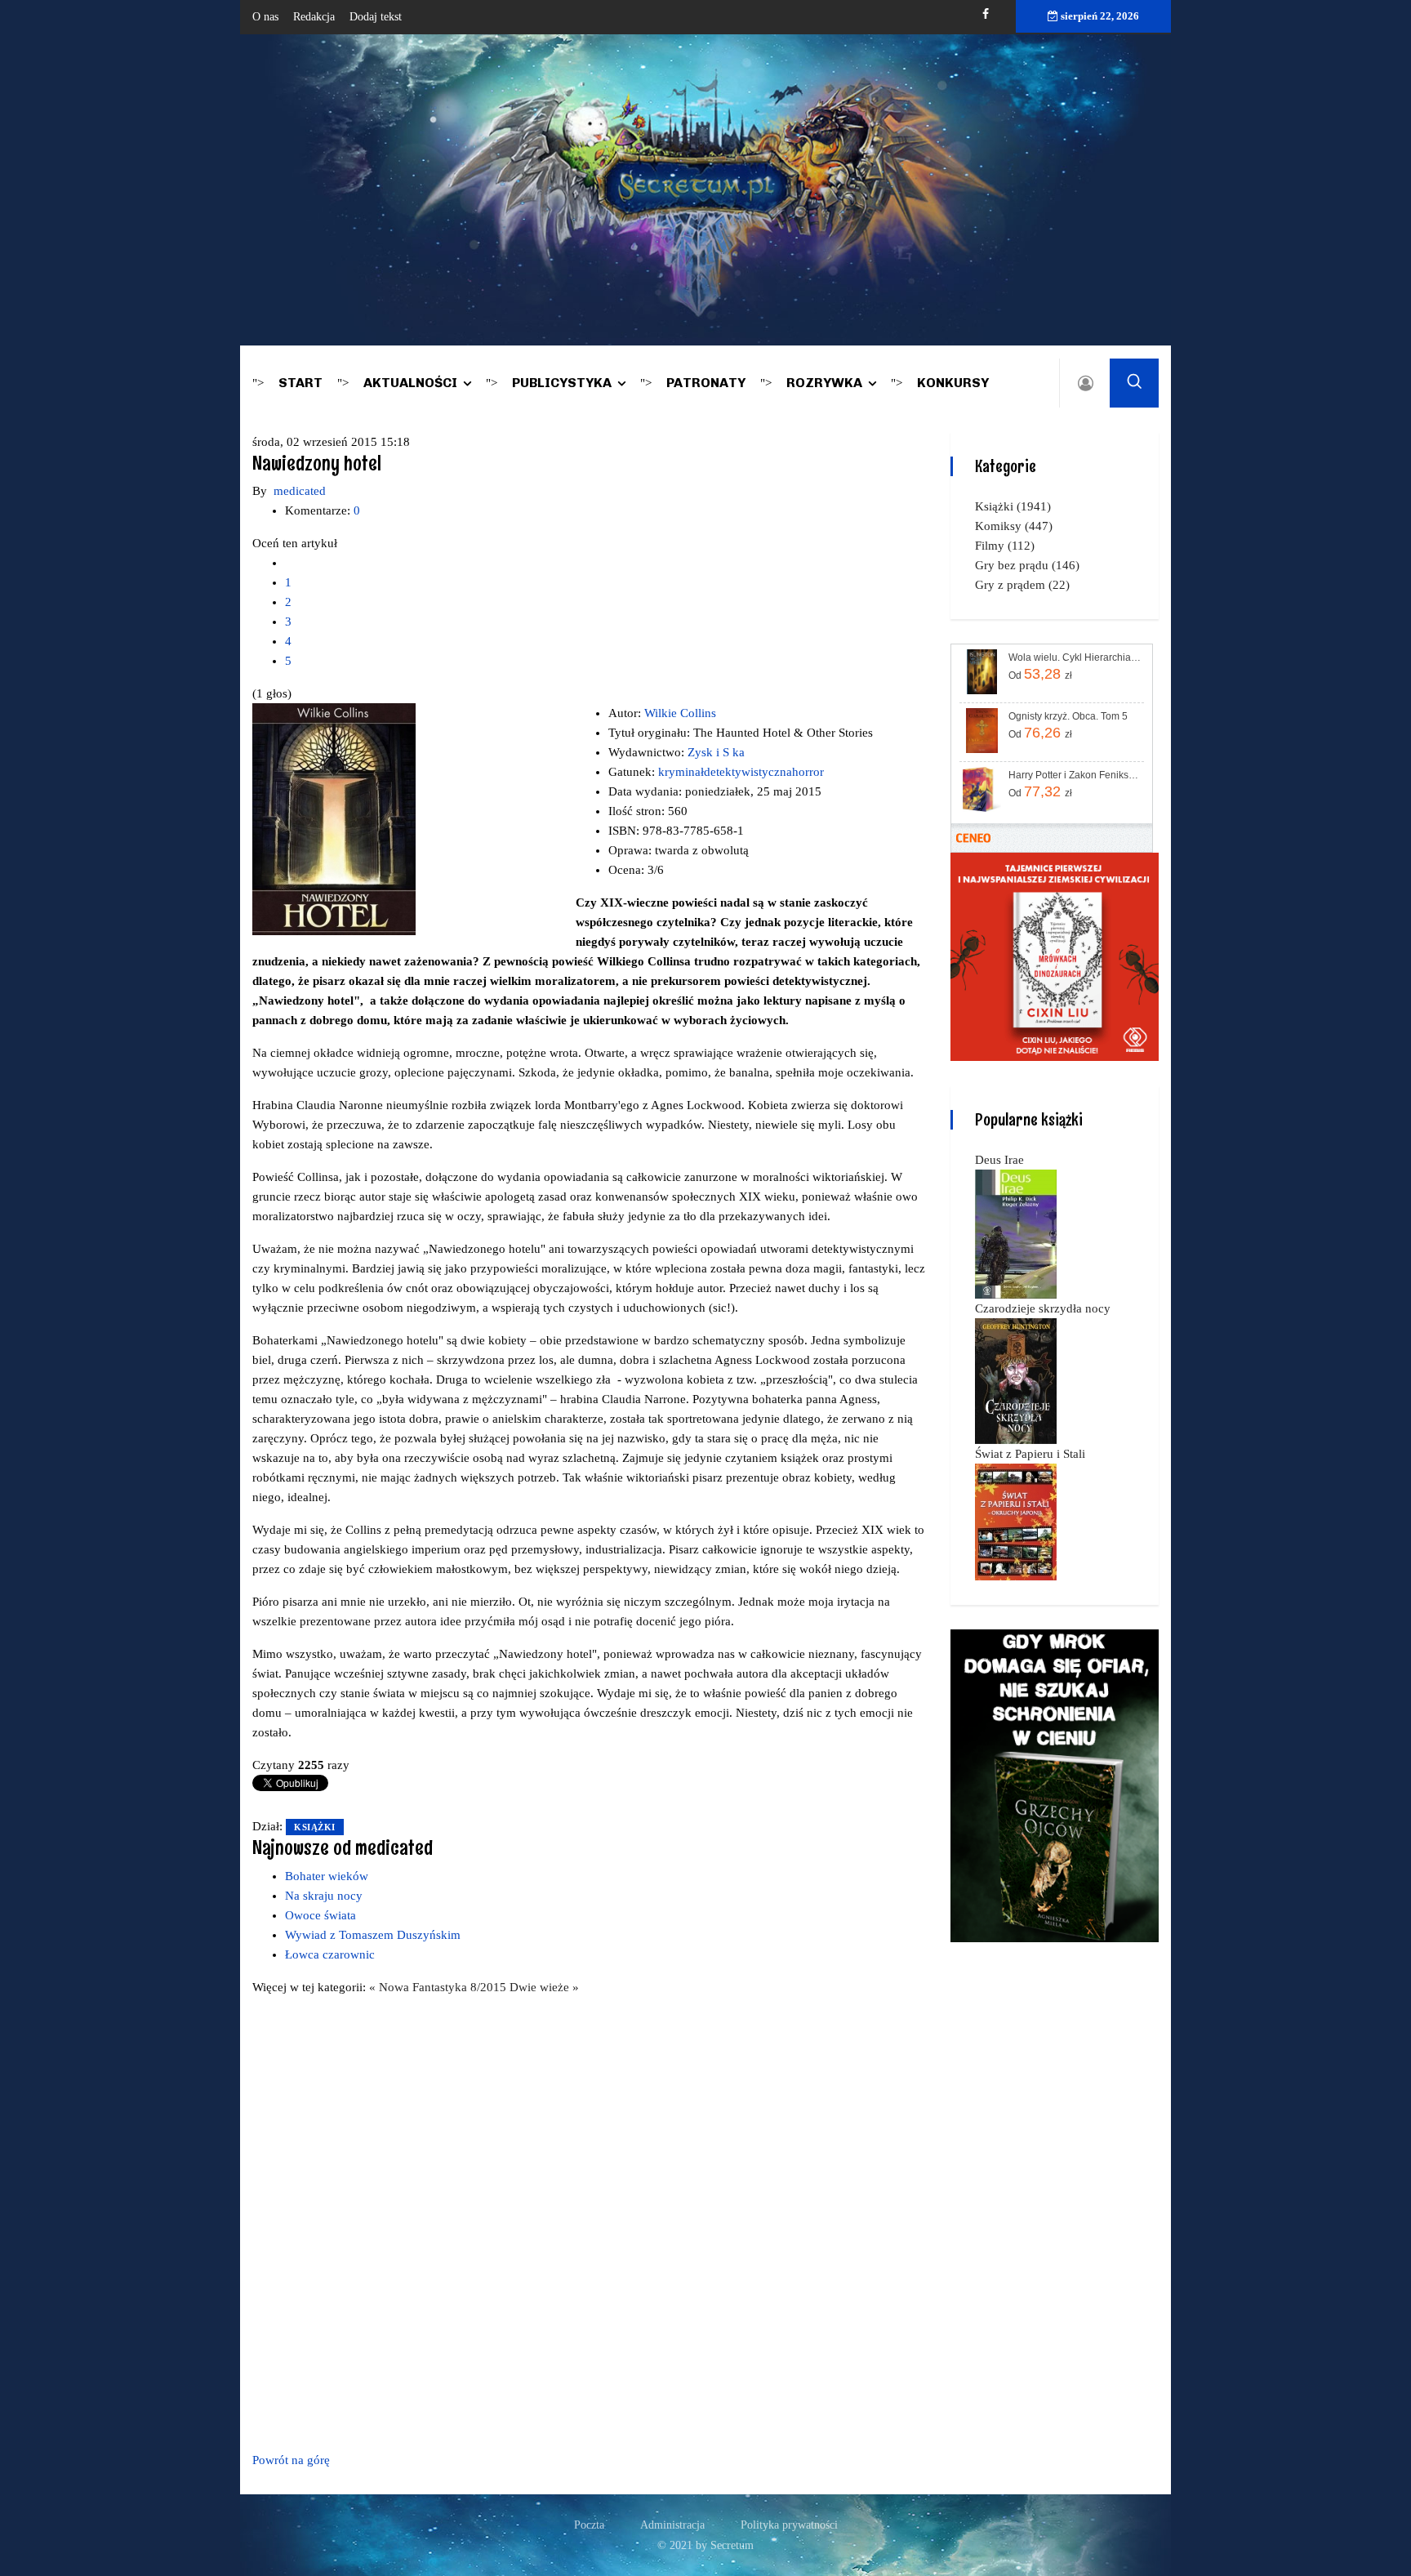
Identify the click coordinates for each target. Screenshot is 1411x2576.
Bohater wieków (327, 1876)
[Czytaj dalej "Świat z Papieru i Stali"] (1016, 1521)
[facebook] (986, 14)
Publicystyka (562, 383)
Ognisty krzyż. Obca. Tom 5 (1068, 716)
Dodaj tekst (376, 17)
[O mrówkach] (1055, 956)
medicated (300, 491)
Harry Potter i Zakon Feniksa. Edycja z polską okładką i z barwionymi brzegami (1075, 775)
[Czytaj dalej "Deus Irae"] (1016, 1233)
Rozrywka (824, 383)
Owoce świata (320, 1915)
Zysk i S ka (716, 752)
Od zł (1040, 674)
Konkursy (953, 383)
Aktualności (410, 383)
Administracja (672, 2525)
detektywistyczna (748, 772)
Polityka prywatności (789, 2525)
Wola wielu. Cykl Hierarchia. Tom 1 (1075, 657)
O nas (265, 17)
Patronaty (706, 383)
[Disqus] (589, 2221)
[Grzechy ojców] (1055, 1785)
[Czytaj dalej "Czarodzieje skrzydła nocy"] (1016, 1380)
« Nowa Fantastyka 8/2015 (439, 1987)
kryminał (681, 772)
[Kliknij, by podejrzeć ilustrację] (334, 818)
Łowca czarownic (330, 1954)
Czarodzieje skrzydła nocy (1043, 1308)
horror (808, 772)
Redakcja (314, 17)
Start (300, 383)
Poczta (589, 2525)
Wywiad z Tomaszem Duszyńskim (373, 1935)
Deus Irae (999, 1160)
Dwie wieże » (544, 1987)
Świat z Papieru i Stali (1030, 1454)
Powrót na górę (291, 2460)
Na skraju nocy (324, 1896)
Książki (315, 1827)
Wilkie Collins (680, 713)
